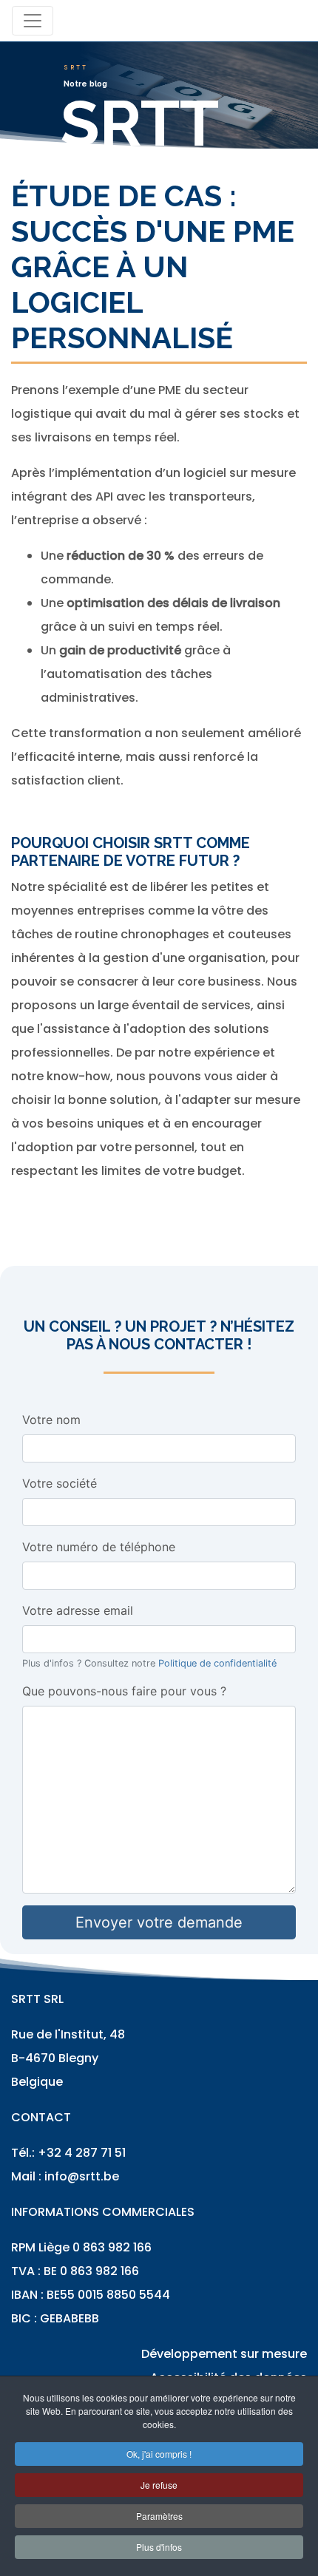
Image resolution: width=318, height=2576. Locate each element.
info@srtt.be (82, 2176)
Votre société (60, 1483)
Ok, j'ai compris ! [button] (159, 2454)
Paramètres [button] (159, 2516)
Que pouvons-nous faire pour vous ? (124, 1691)
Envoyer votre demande (159, 1922)
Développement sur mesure (224, 2354)
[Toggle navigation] (33, 21)
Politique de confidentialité (217, 1663)
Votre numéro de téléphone (99, 1547)
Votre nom (51, 1420)
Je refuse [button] (159, 2485)
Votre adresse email (78, 1610)
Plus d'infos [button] (159, 2547)
